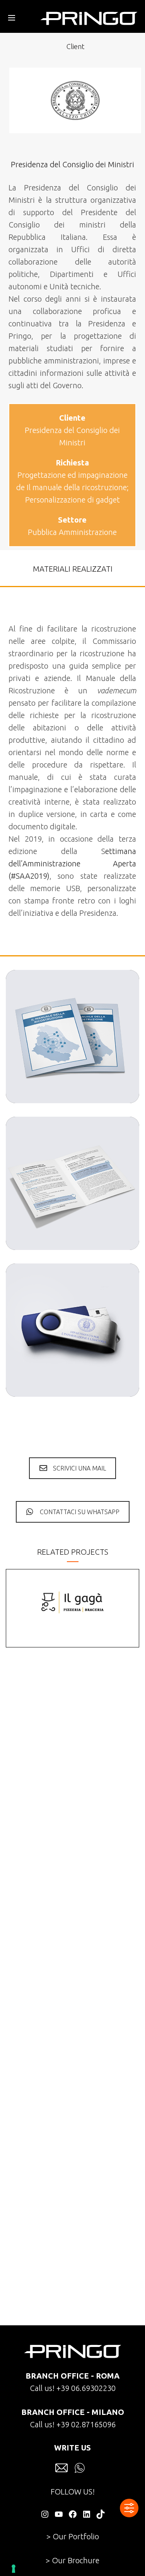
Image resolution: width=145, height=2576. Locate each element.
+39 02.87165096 (86, 2424)
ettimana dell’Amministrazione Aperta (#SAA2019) (72, 863)
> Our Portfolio (73, 2536)
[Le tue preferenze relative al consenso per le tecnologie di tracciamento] (14, 2569)
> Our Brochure (72, 2560)
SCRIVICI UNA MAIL (79, 1468)
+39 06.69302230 (86, 2388)
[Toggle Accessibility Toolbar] (129, 2508)
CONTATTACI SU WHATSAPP (80, 1512)
